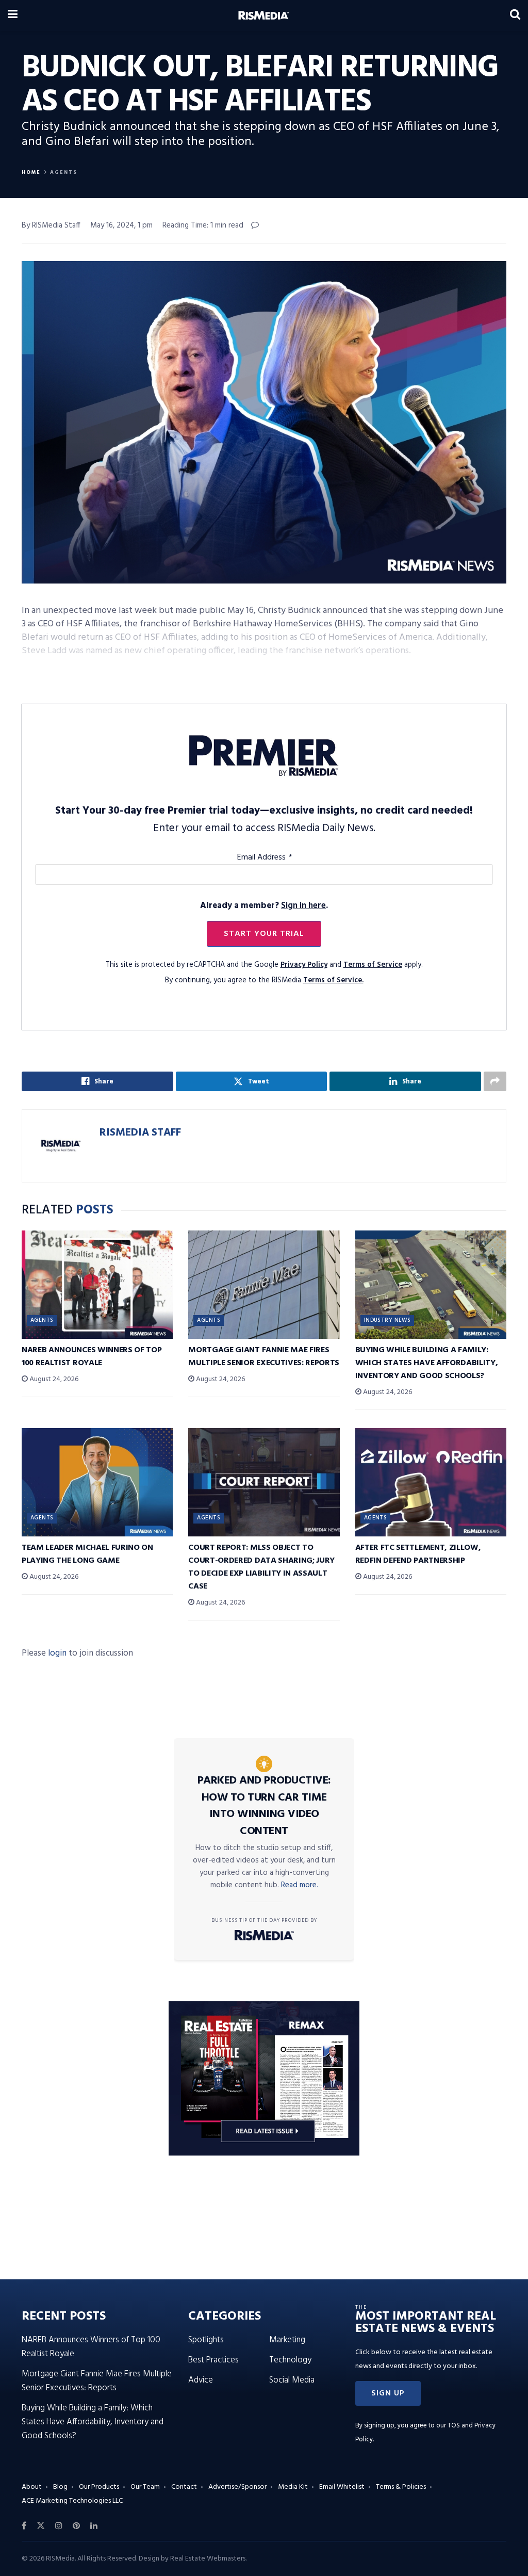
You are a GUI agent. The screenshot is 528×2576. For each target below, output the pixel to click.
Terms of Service (373, 965)
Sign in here (303, 906)
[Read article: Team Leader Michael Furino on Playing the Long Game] (97, 1482)
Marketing (287, 2340)
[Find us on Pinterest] (76, 2526)
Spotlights (206, 2340)
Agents (64, 172)
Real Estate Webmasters (208, 2559)
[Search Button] (515, 15)
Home (31, 172)
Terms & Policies (401, 2487)
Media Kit (293, 2487)
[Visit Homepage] (264, 15)
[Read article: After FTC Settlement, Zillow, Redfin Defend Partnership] (431, 1482)
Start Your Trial (264, 934)
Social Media (292, 2380)
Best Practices (213, 2360)
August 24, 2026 (53, 1379)
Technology (290, 2360)
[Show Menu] (13, 15)
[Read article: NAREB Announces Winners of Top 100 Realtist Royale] (97, 1285)
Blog (60, 2487)
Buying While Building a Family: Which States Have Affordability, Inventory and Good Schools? (427, 1363)
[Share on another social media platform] (495, 1081)
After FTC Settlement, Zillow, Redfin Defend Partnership (418, 1554)
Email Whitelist (342, 2487)
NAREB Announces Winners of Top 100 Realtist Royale (92, 1357)
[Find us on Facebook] (24, 2526)
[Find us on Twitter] (41, 2526)
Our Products (99, 2487)
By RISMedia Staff (51, 225)
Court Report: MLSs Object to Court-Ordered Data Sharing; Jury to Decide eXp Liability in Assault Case (261, 1567)
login (57, 1653)
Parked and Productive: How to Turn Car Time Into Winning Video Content (264, 1806)
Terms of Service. (333, 981)
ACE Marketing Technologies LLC (72, 2501)
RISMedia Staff (140, 1133)
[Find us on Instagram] (59, 2526)
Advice (201, 2380)
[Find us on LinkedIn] (94, 2526)
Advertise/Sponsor (237, 2487)
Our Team (145, 2487)
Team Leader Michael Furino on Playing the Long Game (87, 1554)
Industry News (387, 1320)
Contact (184, 2487)
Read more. (300, 1885)
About (32, 2487)
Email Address (264, 857)
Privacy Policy (304, 965)
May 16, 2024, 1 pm (121, 225)
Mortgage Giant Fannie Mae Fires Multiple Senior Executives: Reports (264, 1357)
